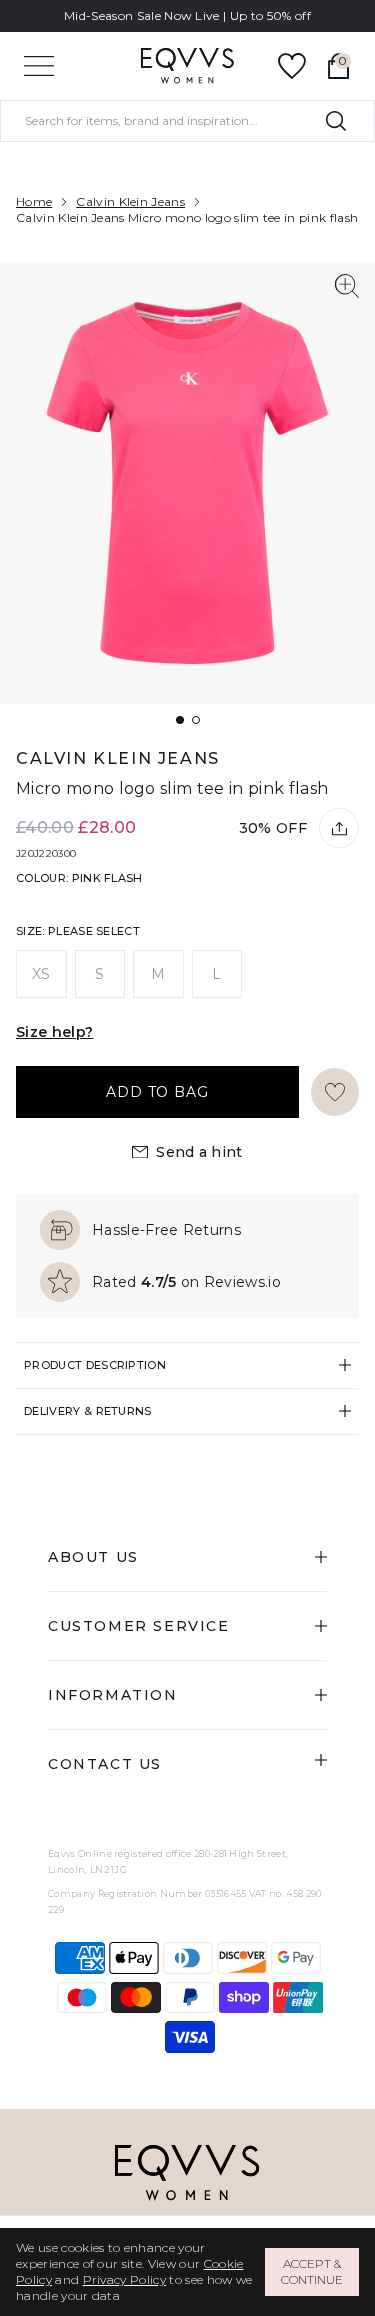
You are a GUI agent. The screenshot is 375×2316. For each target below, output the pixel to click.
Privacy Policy (124, 2279)
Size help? (55, 1032)
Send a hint (199, 1152)
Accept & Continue (312, 2271)
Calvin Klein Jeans (130, 201)
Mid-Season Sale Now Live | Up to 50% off (187, 15)
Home (34, 201)
